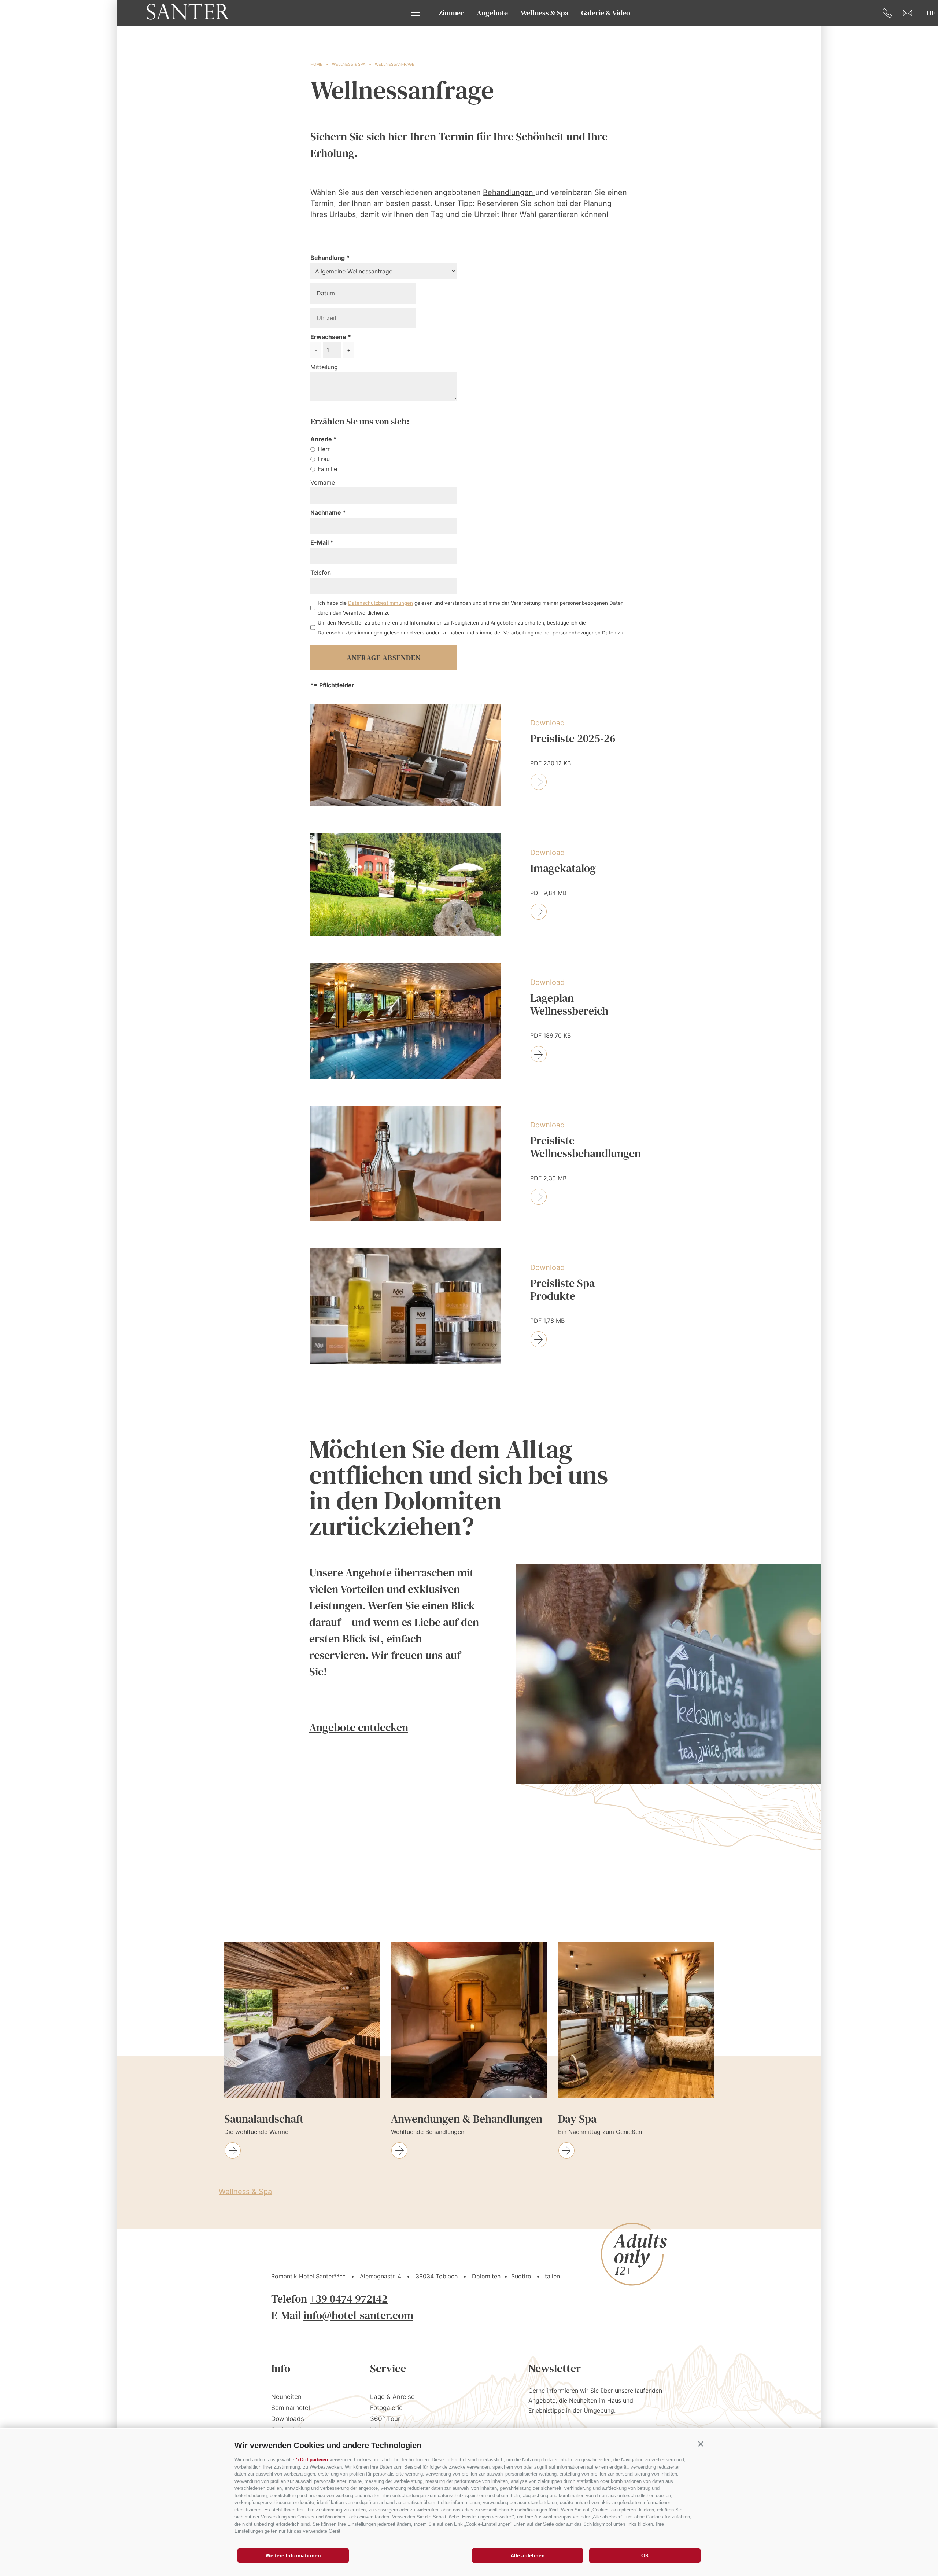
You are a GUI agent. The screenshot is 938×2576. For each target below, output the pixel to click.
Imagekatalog (563, 869)
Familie (327, 469)
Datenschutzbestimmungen (381, 603)
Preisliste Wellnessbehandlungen (586, 1147)
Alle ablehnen (528, 2555)
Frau (324, 459)
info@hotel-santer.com (358, 2315)
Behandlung (328, 258)
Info (281, 2368)
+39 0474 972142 (349, 2299)
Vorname (323, 482)
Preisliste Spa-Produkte (564, 1290)
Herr (324, 449)
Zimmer (451, 13)
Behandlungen (509, 192)
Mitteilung (324, 367)
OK (645, 2555)
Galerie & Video (606, 13)
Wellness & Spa (544, 13)
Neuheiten (286, 2397)
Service (388, 2368)
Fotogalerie (386, 2408)
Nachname (326, 512)
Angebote (492, 13)
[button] (701, 2444)
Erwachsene (328, 337)
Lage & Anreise (392, 2397)
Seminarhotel (291, 2408)
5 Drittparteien (312, 2460)
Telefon (321, 573)
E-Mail (320, 542)
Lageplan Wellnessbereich (569, 1005)
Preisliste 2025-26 (573, 739)
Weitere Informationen (293, 2555)
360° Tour (385, 2419)
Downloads (288, 2419)
